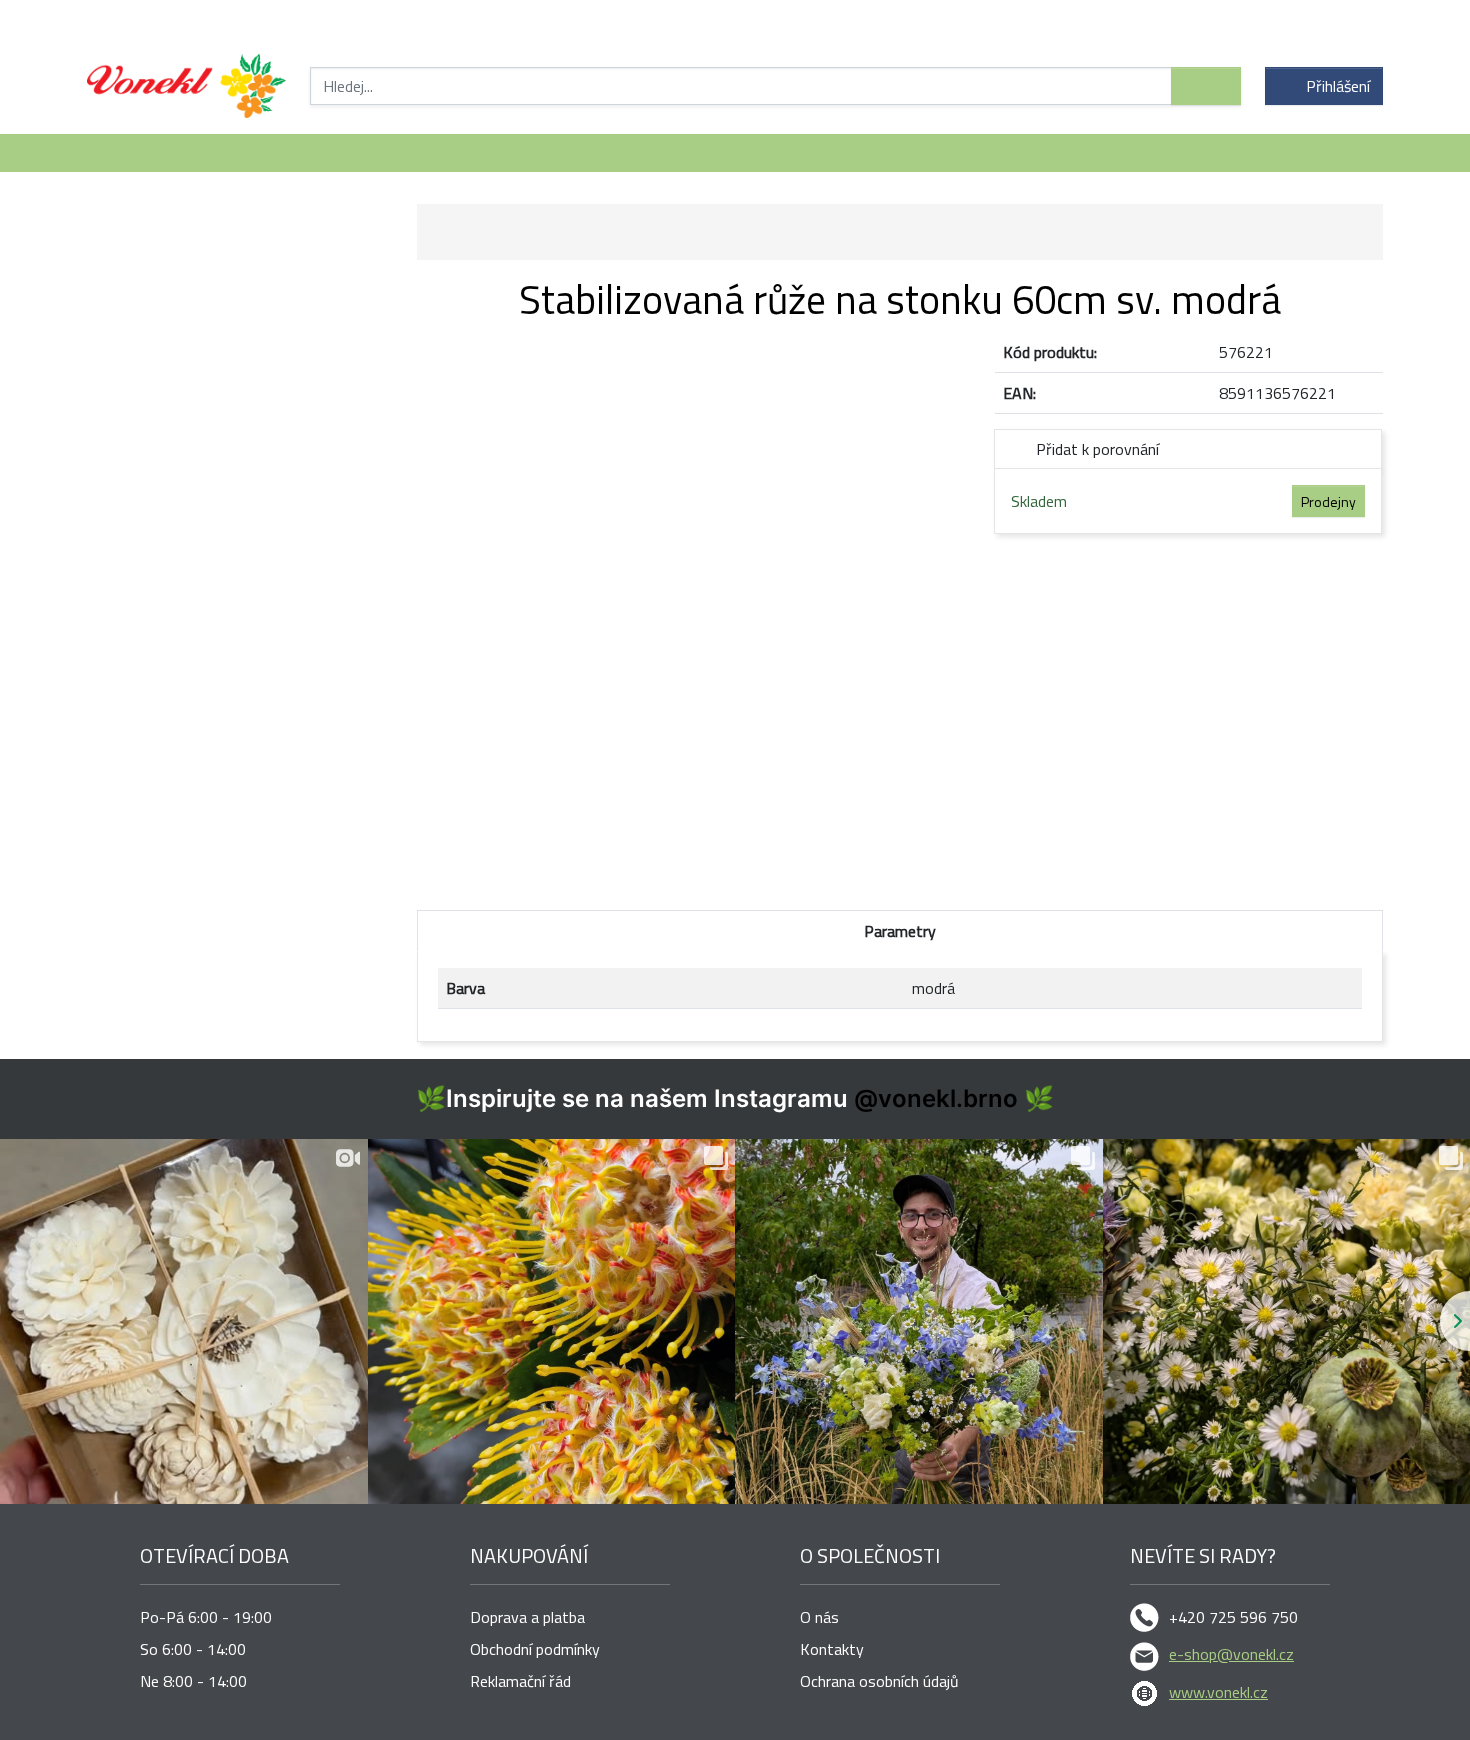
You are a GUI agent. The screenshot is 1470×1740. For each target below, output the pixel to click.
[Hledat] (1206, 86)
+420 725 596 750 (1233, 1617)
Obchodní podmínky (535, 1649)
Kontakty (832, 1649)
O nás (819, 1617)
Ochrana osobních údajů (879, 1681)
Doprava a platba (527, 1617)
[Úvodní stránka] (186, 86)
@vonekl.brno (936, 1098)
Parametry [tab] (900, 931)
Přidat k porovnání (1097, 449)
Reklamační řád (520, 1681)
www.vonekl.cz (1218, 1692)
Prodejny (1328, 501)
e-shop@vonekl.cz (1231, 1654)
